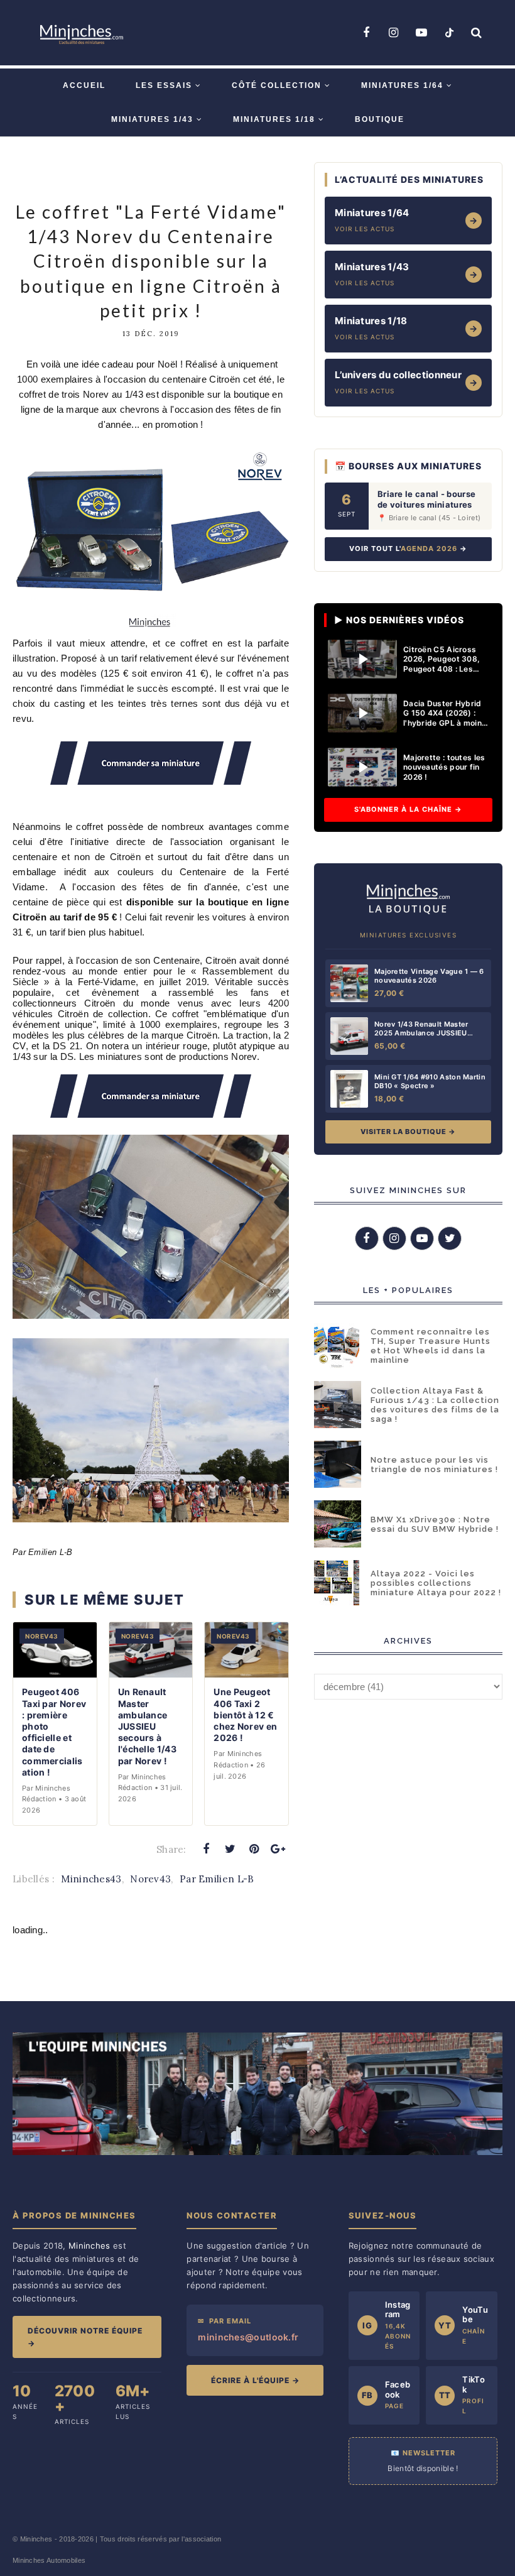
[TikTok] (449, 33)
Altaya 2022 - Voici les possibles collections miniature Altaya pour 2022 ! (436, 1583)
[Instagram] (394, 33)
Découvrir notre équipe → (85, 2337)
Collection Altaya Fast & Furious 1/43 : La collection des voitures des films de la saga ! (435, 1405)
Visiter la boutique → (408, 1132)
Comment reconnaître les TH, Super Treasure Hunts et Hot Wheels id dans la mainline (431, 1346)
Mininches (36, 2539)
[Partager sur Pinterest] (254, 1849)
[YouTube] (421, 33)
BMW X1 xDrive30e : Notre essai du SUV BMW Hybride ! (435, 1524)
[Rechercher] (477, 33)
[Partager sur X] (230, 1849)
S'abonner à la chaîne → (408, 809)
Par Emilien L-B (217, 1879)
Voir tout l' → (408, 548)
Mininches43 (91, 1879)
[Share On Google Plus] (278, 1849)
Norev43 (150, 1879)
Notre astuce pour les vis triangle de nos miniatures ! (434, 1465)
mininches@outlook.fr (248, 2337)
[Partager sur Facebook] (206, 1849)
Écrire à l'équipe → (255, 2380)
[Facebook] (366, 33)
